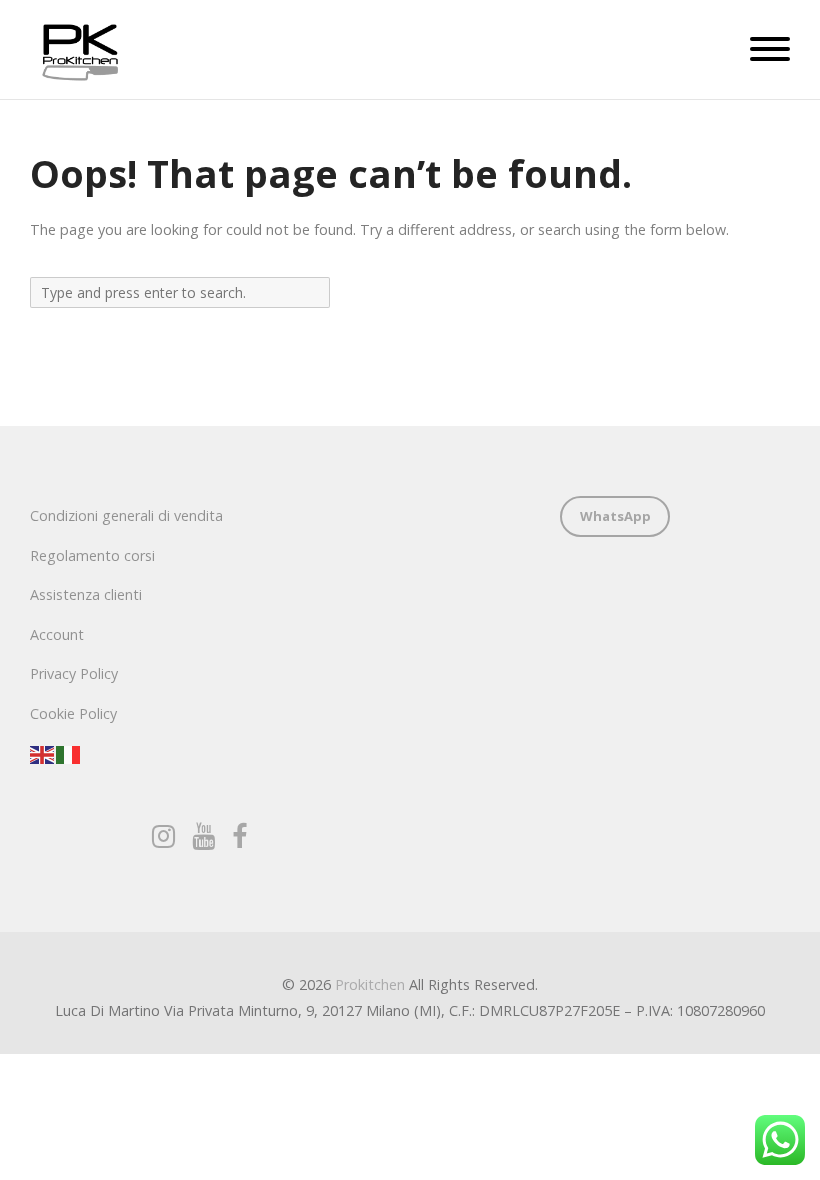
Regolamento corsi (92, 555)
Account (57, 634)
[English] (43, 753)
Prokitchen (370, 984)
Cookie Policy (73, 713)
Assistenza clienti (86, 594)
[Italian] (69, 753)
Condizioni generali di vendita (126, 515)
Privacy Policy (74, 673)
